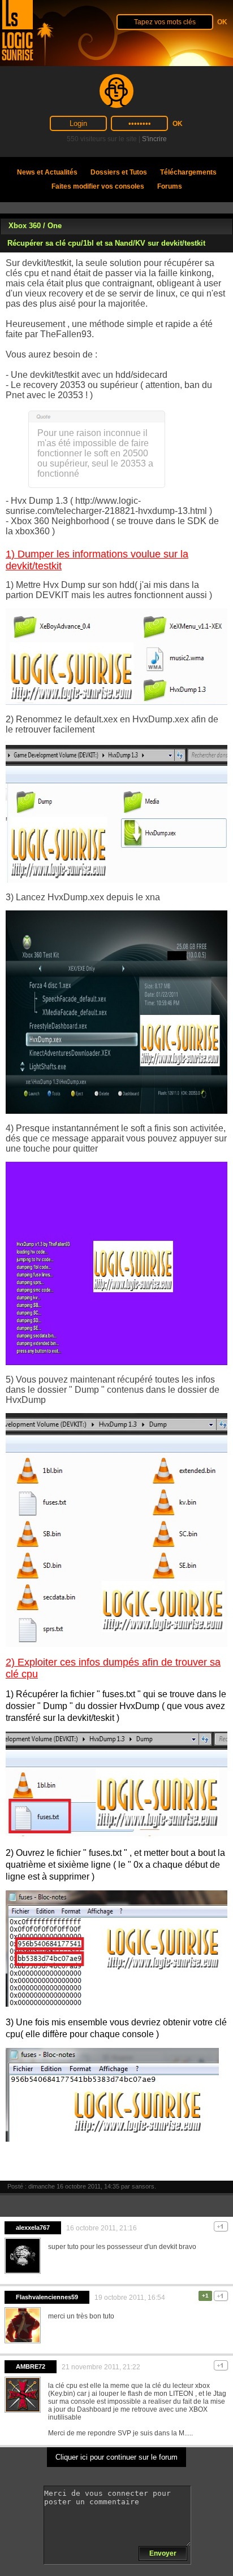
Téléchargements (188, 172)
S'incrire (154, 139)
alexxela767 (33, 2228)
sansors (143, 2186)
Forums (170, 186)
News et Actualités (47, 172)
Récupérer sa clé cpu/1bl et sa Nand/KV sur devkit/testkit (106, 243)
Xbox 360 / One (35, 226)
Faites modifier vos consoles (98, 186)
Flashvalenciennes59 (47, 2297)
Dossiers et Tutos (119, 172)
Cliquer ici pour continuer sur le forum (116, 2457)
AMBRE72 (31, 2366)
